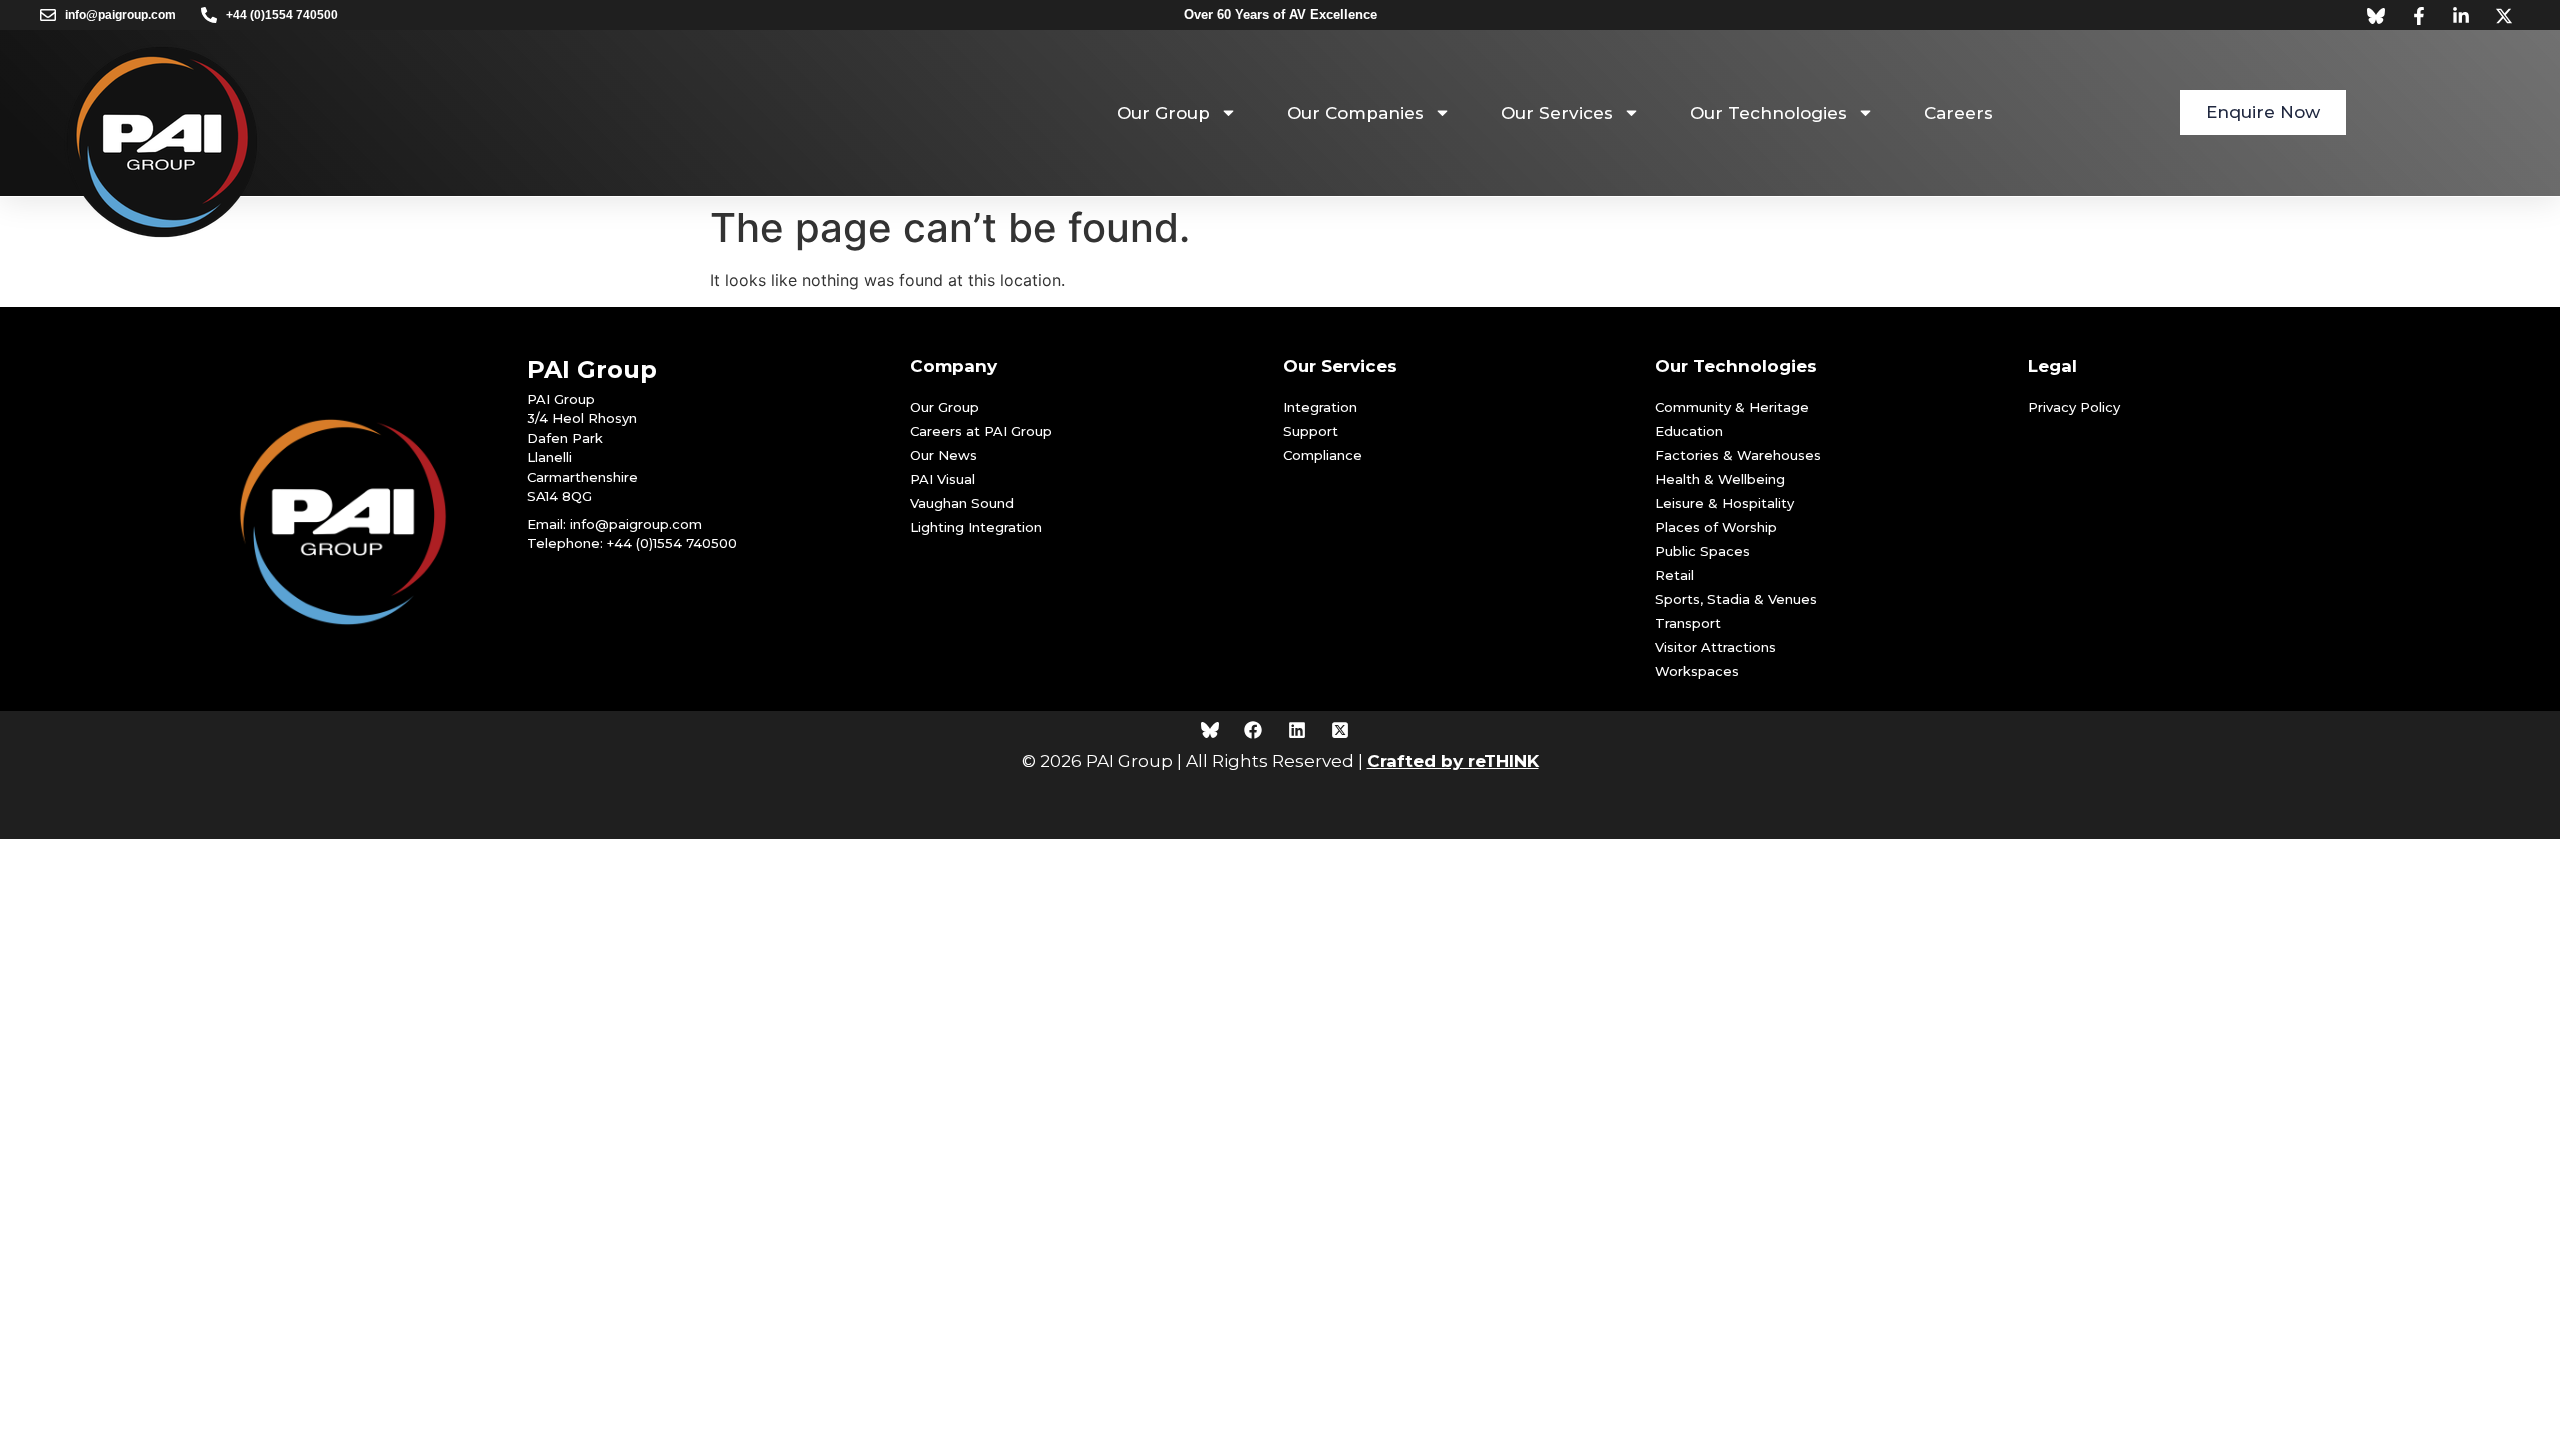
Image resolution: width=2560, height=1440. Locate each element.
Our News (943, 455)
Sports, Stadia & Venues (1736, 599)
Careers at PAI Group (981, 431)
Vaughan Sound (962, 503)
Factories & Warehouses (1738, 455)
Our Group (1163, 113)
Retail (1674, 575)
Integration (1320, 407)
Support (1310, 431)
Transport (1688, 623)
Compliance (1322, 455)
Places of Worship (1716, 527)
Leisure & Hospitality (1724, 503)
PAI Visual (942, 479)
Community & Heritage (1732, 407)
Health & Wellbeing (1720, 479)
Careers (1958, 113)
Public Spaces (1702, 551)
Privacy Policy (2074, 407)
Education (1689, 431)
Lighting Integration (976, 527)
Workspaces (1697, 671)
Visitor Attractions (1715, 647)
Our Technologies (1768, 113)
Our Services (1557, 113)
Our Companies (1355, 113)
